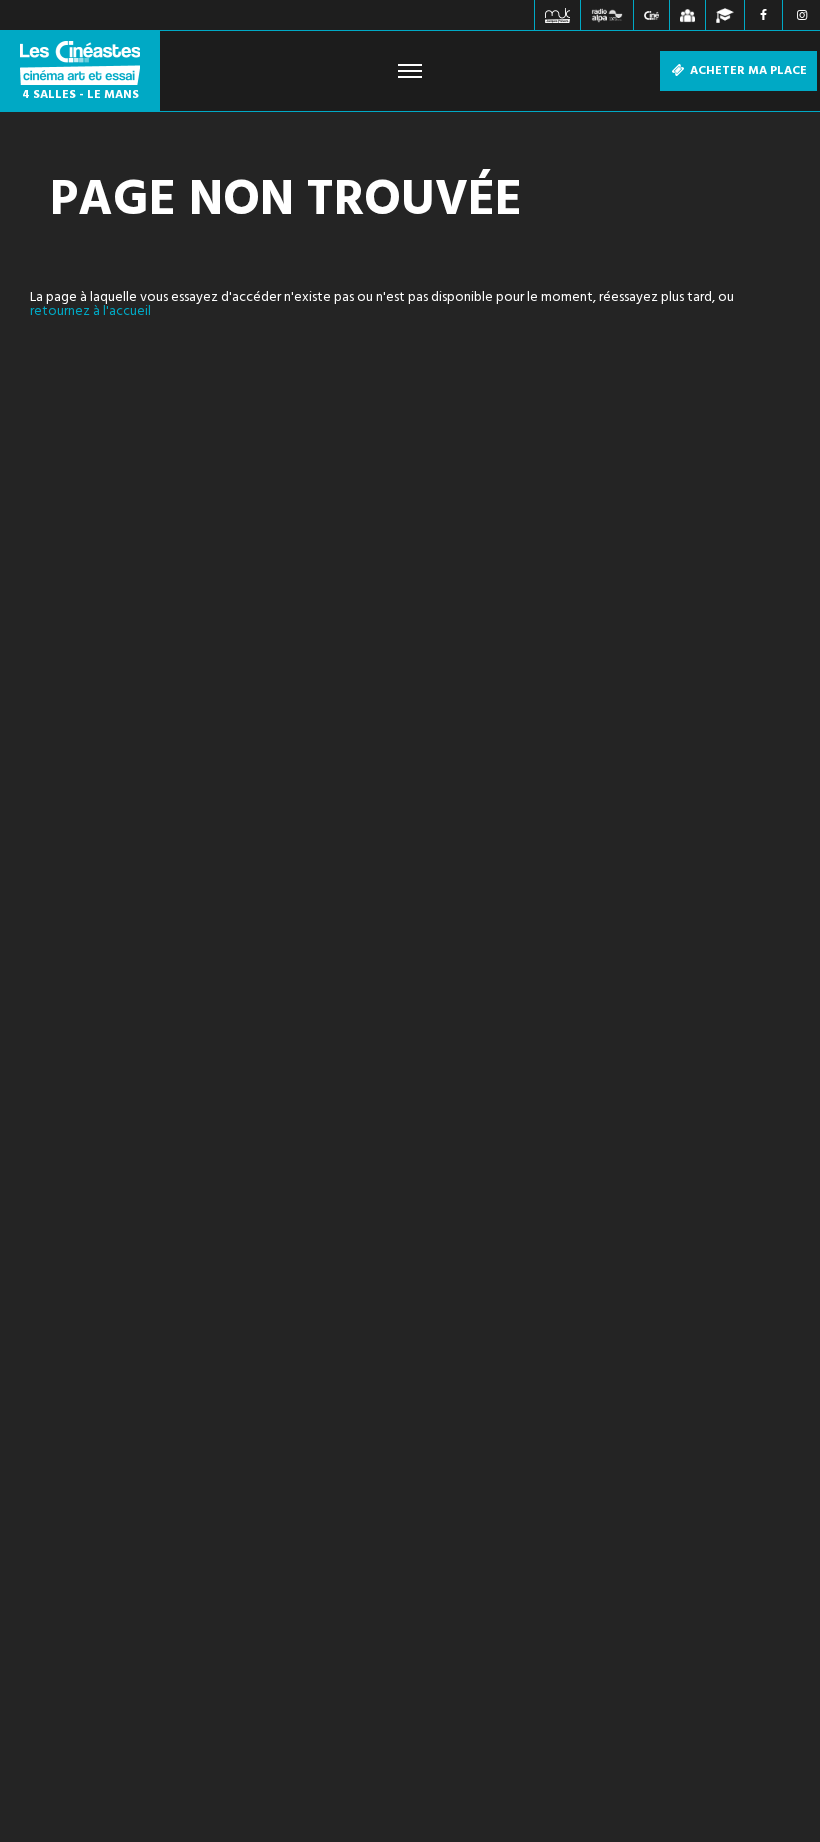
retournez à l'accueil (90, 311)
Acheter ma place (747, 71)
